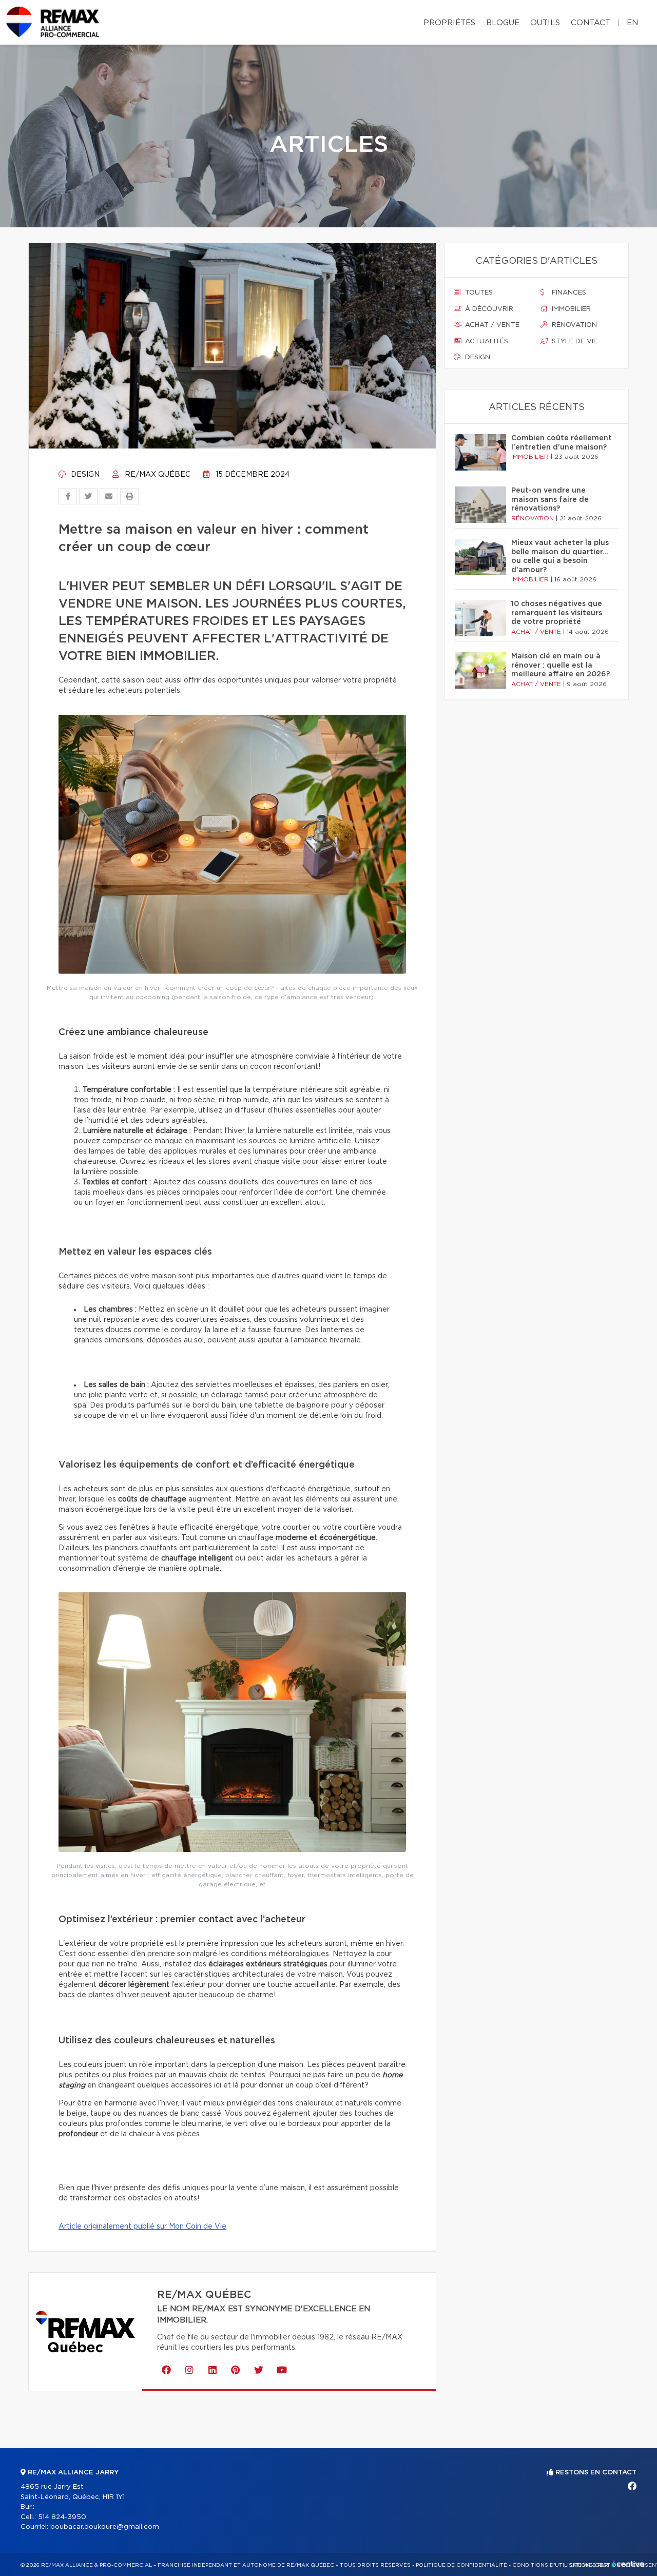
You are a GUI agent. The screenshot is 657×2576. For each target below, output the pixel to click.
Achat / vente (491, 325)
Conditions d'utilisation (551, 2565)
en (632, 23)
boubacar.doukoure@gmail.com (105, 2527)
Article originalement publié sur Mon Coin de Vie (142, 2227)
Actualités (486, 341)
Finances (568, 293)
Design (84, 475)
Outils (545, 23)
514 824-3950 (62, 2517)
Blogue (503, 23)
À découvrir (488, 309)
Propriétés (449, 23)
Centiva (628, 2564)
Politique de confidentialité (461, 2565)
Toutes (478, 293)
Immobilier (570, 309)
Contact (591, 23)
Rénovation (573, 325)
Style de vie (574, 341)
